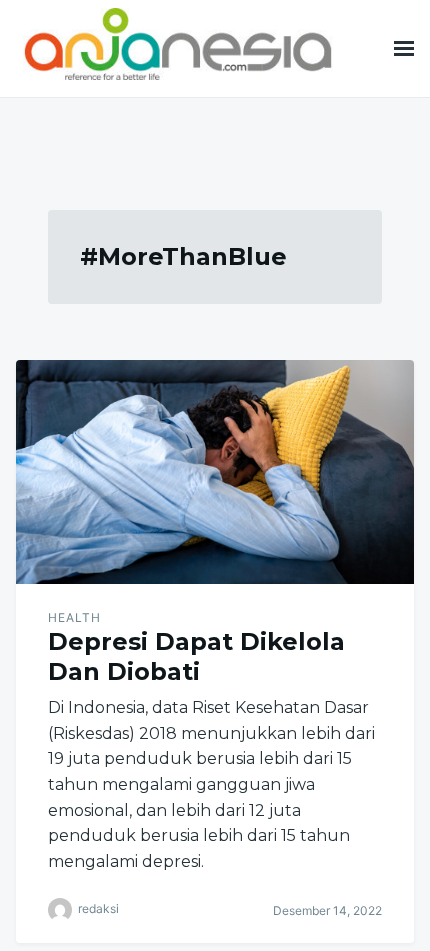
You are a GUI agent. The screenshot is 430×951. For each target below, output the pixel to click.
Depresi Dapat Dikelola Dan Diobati (196, 656)
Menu (404, 48)
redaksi (98, 909)
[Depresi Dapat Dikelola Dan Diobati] (215, 472)
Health (74, 617)
